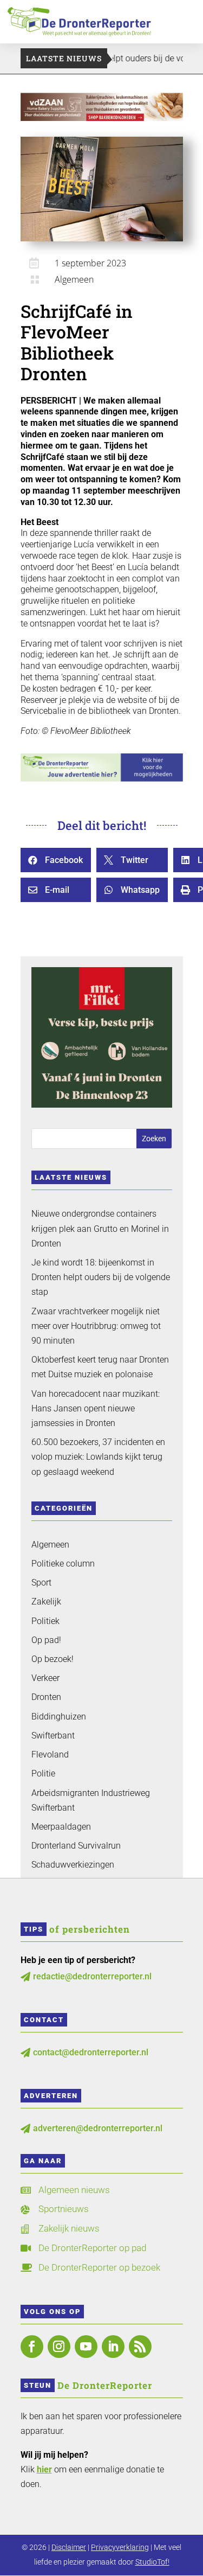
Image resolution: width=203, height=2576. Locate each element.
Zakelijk (46, 1602)
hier (44, 2469)
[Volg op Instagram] (59, 2347)
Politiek (45, 1621)
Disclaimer (69, 2547)
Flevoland (50, 1754)
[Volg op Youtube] (86, 2347)
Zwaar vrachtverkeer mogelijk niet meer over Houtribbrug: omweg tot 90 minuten (96, 1326)
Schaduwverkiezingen (73, 1865)
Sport (41, 1583)
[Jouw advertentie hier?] (101, 779)
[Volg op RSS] (140, 2347)
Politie (43, 1773)
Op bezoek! (53, 1659)
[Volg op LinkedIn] (113, 2347)
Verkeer (45, 1678)
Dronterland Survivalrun (76, 1846)
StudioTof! (152, 2562)
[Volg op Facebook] (32, 2347)
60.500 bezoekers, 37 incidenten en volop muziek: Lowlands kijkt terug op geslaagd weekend (98, 1457)
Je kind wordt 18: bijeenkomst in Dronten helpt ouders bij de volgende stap (101, 1277)
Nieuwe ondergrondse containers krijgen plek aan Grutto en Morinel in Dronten (100, 1228)
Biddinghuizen (59, 1717)
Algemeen (74, 279)
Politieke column (63, 1564)
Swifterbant (53, 1736)
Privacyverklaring (120, 2547)
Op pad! (46, 1640)
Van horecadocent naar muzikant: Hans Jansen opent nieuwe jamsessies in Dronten (96, 1408)
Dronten (46, 1697)
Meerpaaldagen (61, 1827)
